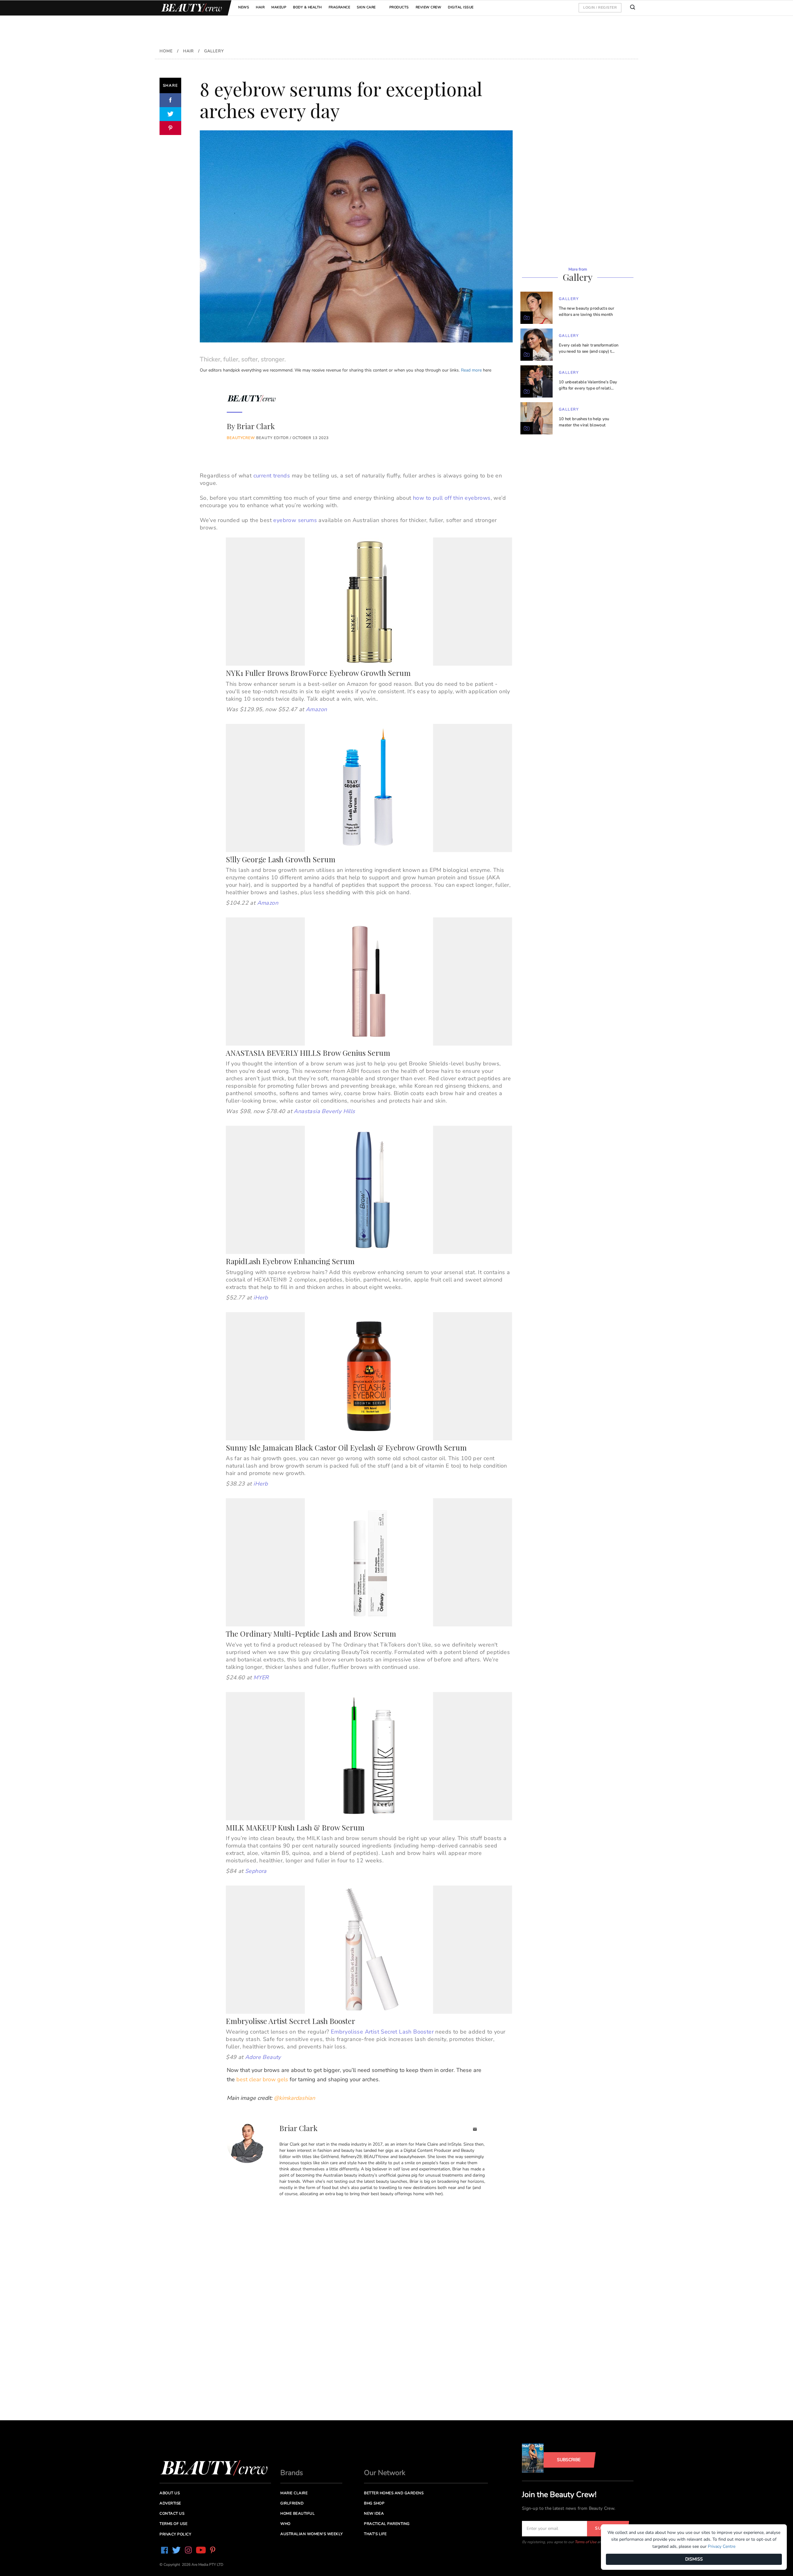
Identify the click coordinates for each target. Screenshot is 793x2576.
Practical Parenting (387, 2524)
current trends (272, 476)
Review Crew (429, 7)
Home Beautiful (298, 2513)
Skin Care (366, 7)
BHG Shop (374, 2503)
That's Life (375, 2534)
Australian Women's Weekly (312, 2534)
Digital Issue (461, 7)
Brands (292, 2473)
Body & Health (307, 7)
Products (399, 7)
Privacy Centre (722, 2546)
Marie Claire (294, 2493)
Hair (260, 7)
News (244, 7)
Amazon (316, 709)
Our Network (385, 2473)
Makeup (279, 7)
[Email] (475, 2130)
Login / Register (600, 7)
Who (285, 2524)
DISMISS (694, 2559)
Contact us (172, 2513)
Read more (471, 370)
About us (170, 2493)
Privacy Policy (175, 2534)
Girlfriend (292, 2503)
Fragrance (340, 7)
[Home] (191, 8)
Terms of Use (585, 2542)
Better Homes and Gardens (394, 2493)
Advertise (170, 2503)
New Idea (374, 2513)
